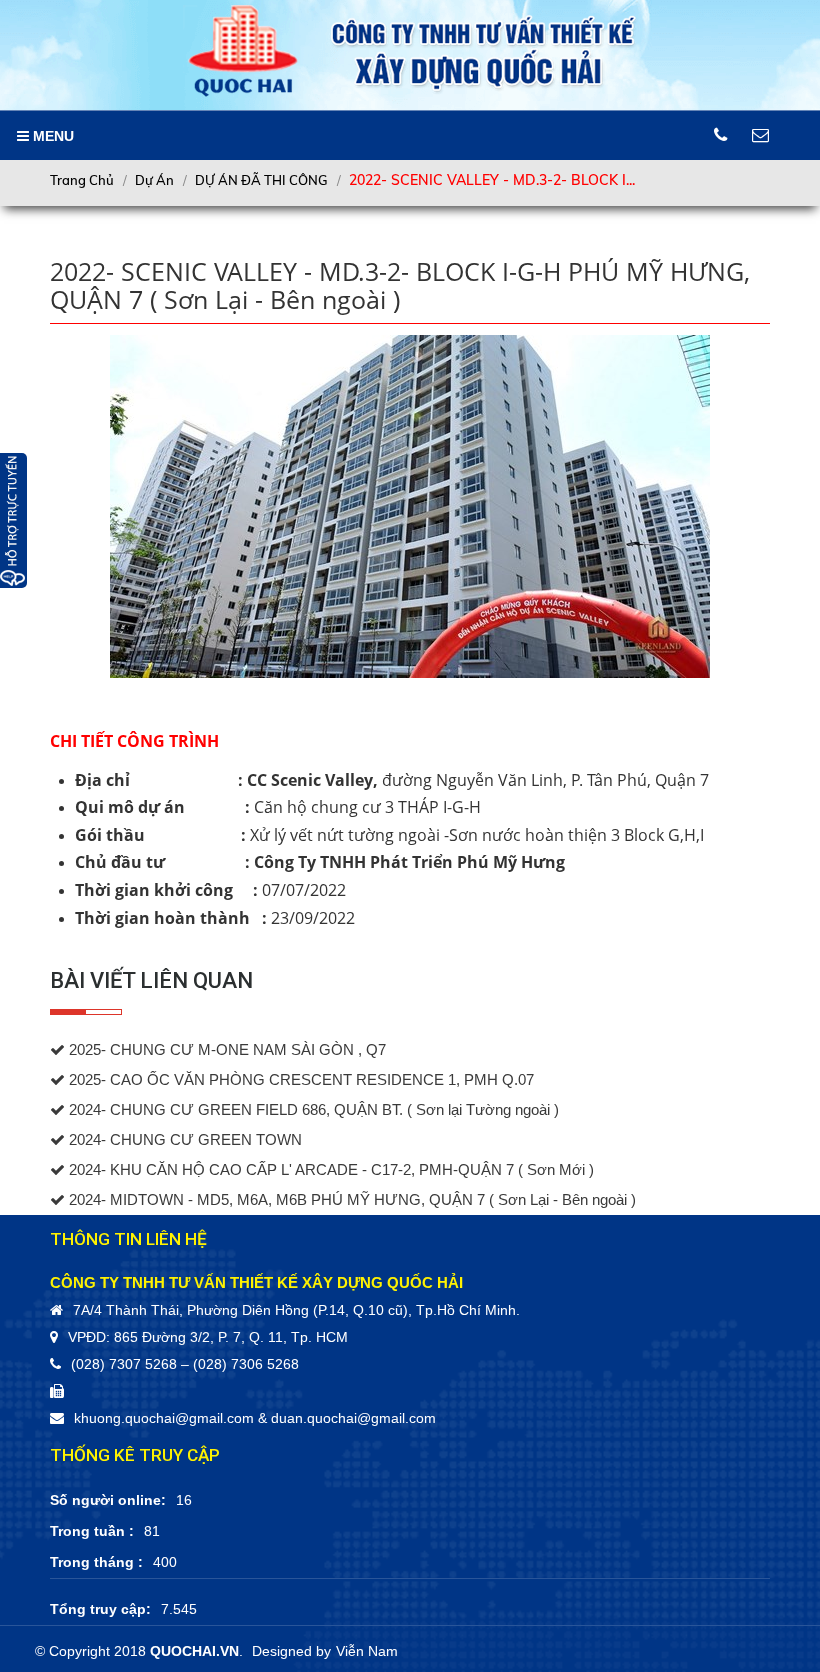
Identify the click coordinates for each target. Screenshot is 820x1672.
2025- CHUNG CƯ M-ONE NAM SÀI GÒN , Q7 (225, 1050)
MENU (51, 136)
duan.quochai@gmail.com (353, 1418)
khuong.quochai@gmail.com (164, 1418)
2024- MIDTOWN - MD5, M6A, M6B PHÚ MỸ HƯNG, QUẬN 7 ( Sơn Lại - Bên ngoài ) (350, 1200)
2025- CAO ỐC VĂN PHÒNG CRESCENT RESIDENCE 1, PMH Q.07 (299, 1080)
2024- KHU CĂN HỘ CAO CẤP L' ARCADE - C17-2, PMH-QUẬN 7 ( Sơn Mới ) (329, 1170)
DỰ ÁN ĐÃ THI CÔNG (261, 180)
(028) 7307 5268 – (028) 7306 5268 (185, 1364)
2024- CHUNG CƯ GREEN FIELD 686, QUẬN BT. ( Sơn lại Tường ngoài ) (312, 1110)
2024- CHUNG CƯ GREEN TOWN (183, 1140)
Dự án (154, 180)
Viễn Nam (367, 1651)
